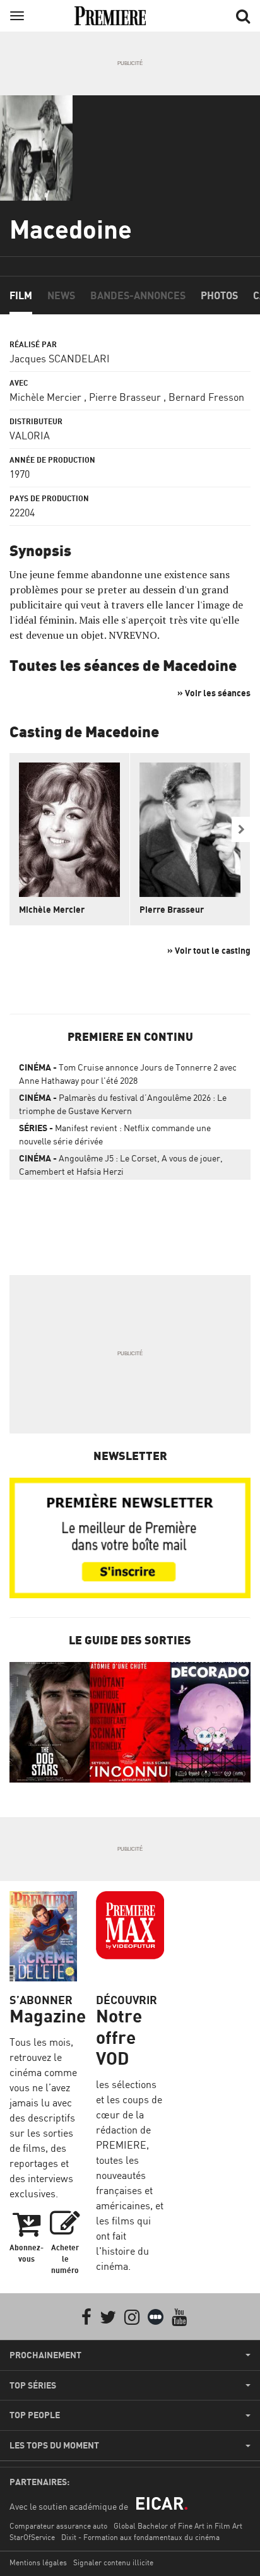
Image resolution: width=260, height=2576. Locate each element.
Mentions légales (38, 2562)
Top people (35, 2415)
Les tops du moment (54, 2445)
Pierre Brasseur (125, 397)
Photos (219, 295)
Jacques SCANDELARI (60, 359)
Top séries (33, 2385)
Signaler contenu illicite (113, 2562)
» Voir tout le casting (209, 950)
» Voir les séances (214, 693)
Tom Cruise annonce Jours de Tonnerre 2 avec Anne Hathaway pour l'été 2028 (128, 1074)
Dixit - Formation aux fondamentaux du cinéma (140, 2537)
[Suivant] (241, 829)
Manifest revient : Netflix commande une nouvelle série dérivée (115, 1134)
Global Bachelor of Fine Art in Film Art (178, 2526)
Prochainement (45, 2355)
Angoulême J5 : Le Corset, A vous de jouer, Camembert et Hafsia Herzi (121, 1165)
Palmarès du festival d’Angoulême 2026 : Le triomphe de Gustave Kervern (123, 1104)
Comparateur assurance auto (58, 2526)
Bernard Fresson (206, 397)
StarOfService (32, 2537)
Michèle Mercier (45, 397)
